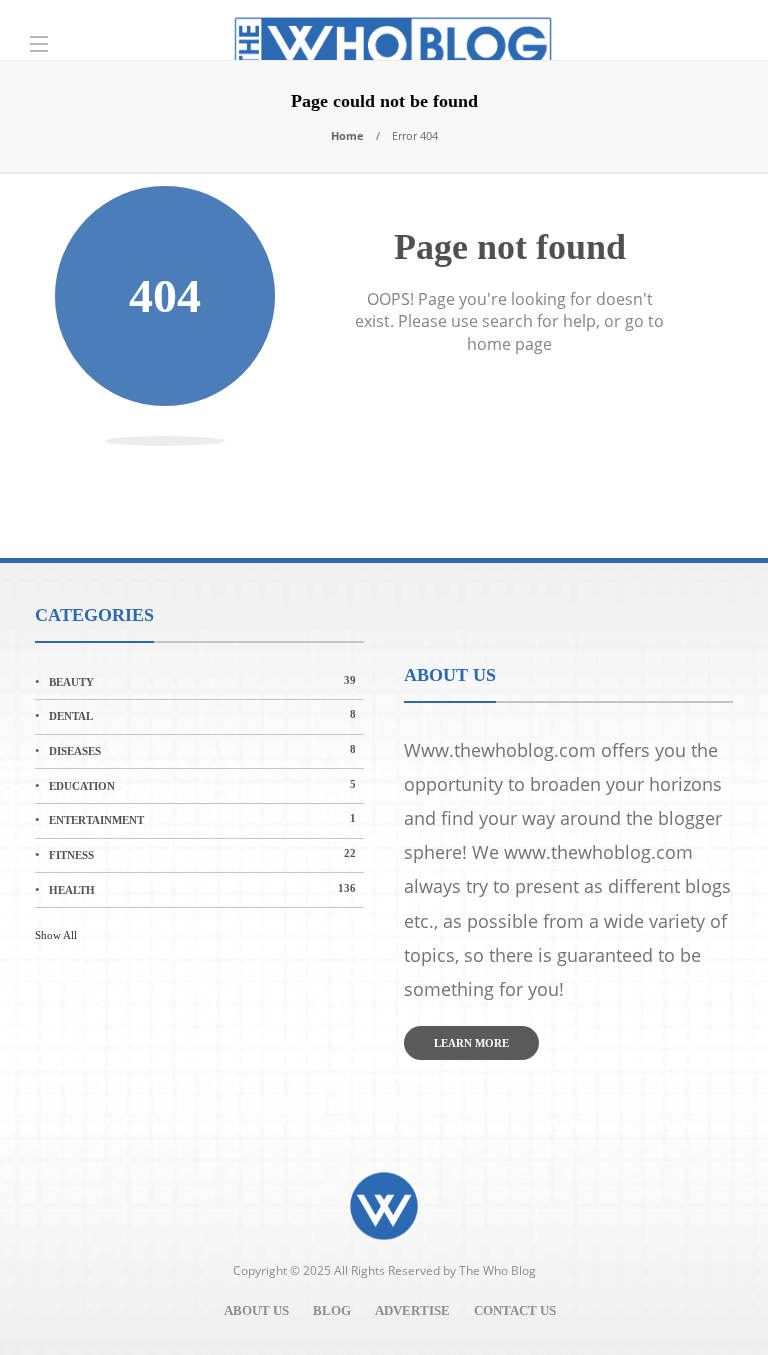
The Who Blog (497, 1270)
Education (202, 785)
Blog (332, 1310)
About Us (256, 1310)
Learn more (471, 1043)
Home (347, 135)
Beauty (202, 681)
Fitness (202, 854)
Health (202, 889)
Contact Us (515, 1310)
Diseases (202, 750)
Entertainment (202, 819)
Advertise (412, 1310)
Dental (202, 715)
